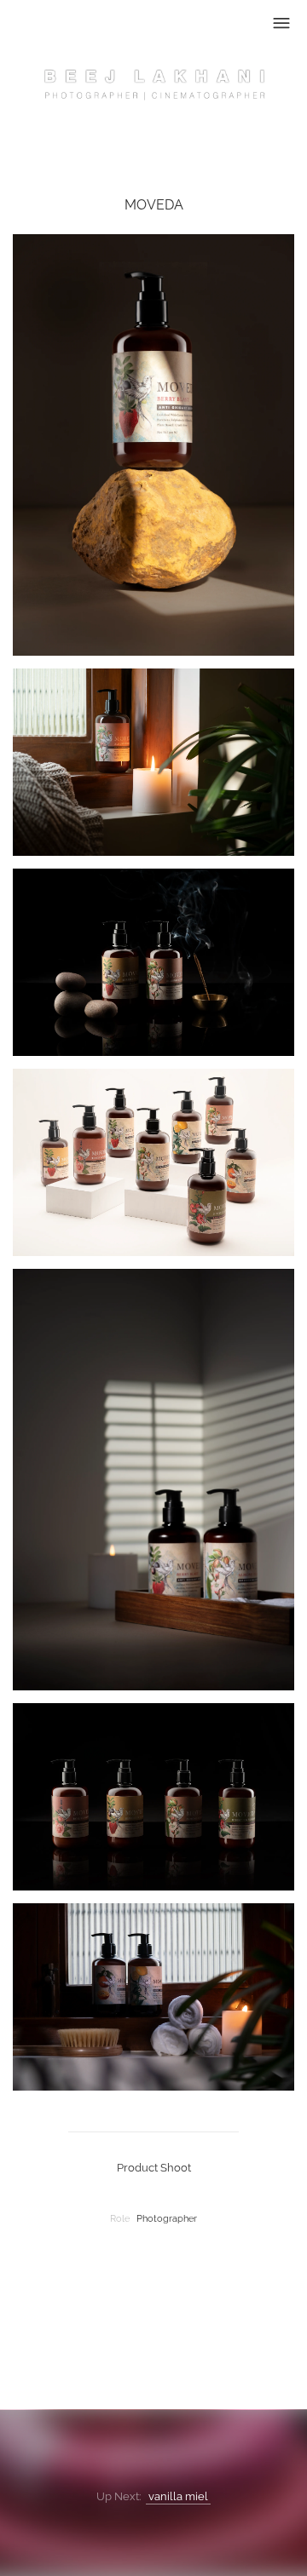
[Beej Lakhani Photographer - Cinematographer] (153, 92)
